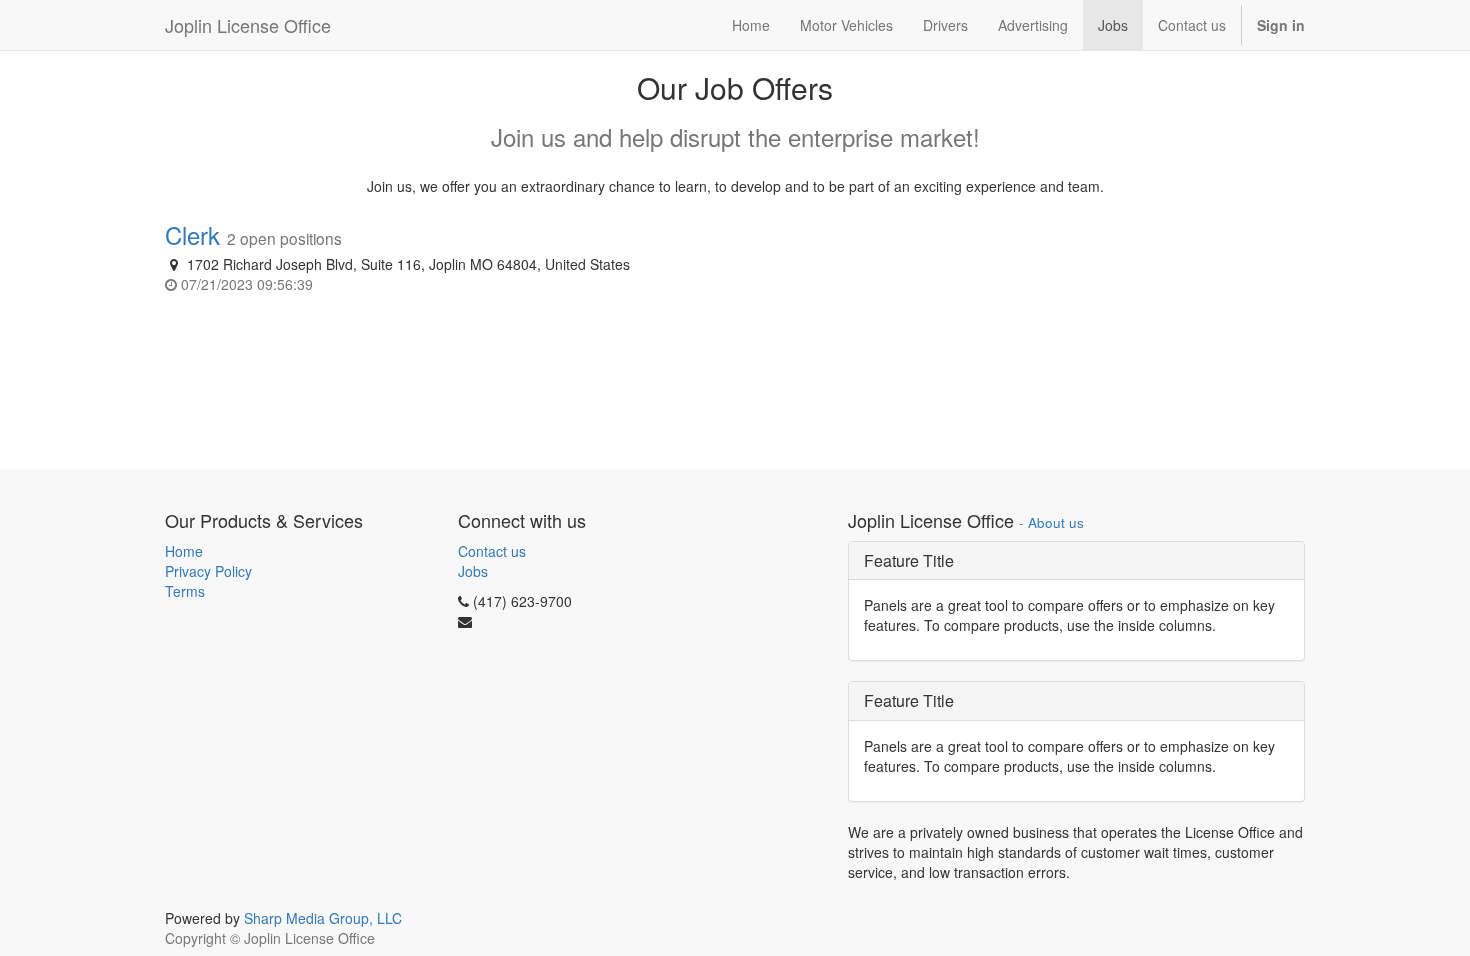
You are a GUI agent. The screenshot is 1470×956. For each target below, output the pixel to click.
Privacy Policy (208, 571)
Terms (185, 591)
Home (184, 551)
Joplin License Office (248, 25)
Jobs (473, 571)
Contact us (492, 551)
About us (1056, 522)
